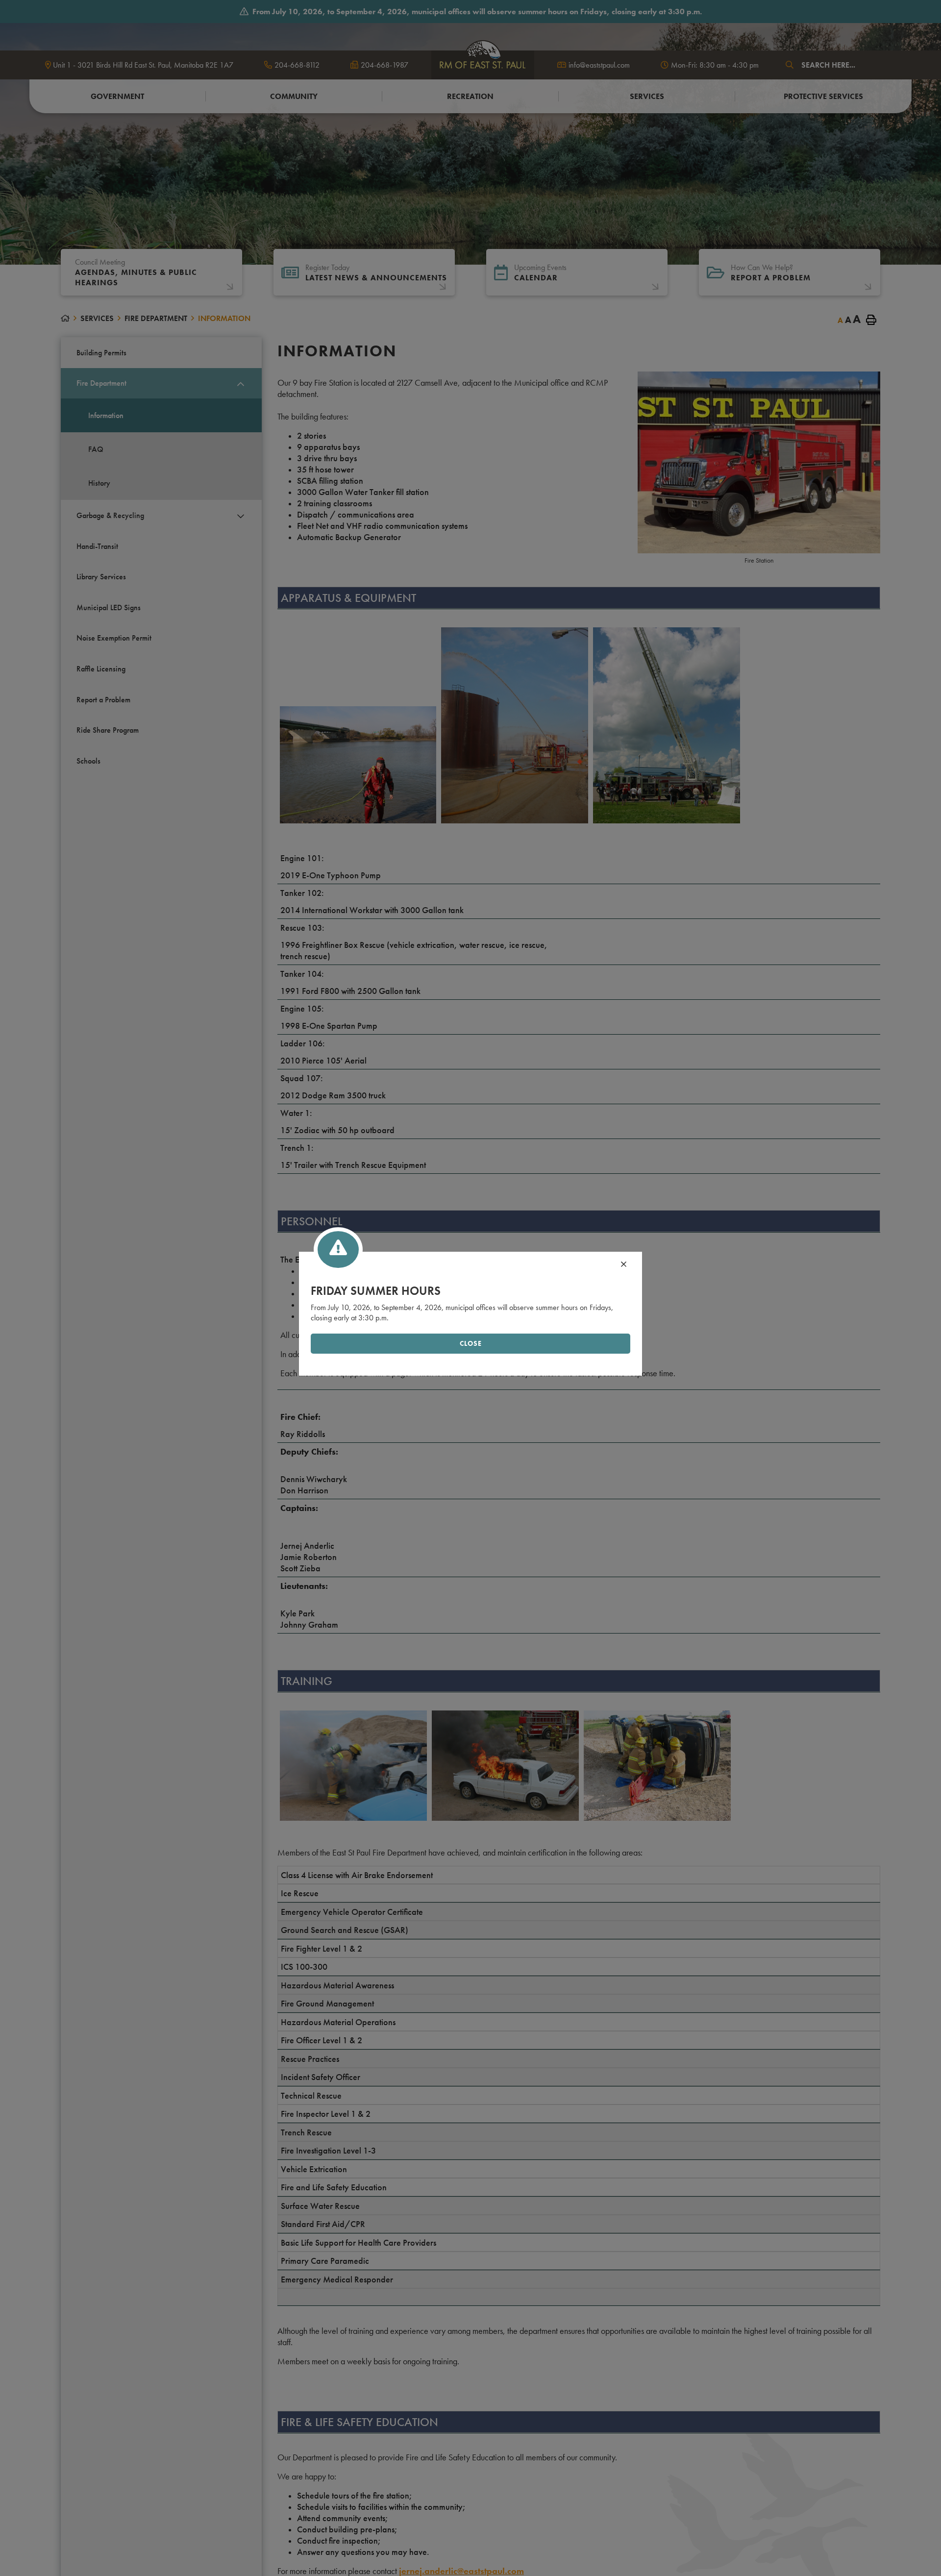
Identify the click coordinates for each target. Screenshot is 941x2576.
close (471, 1344)
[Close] (624, 1265)
